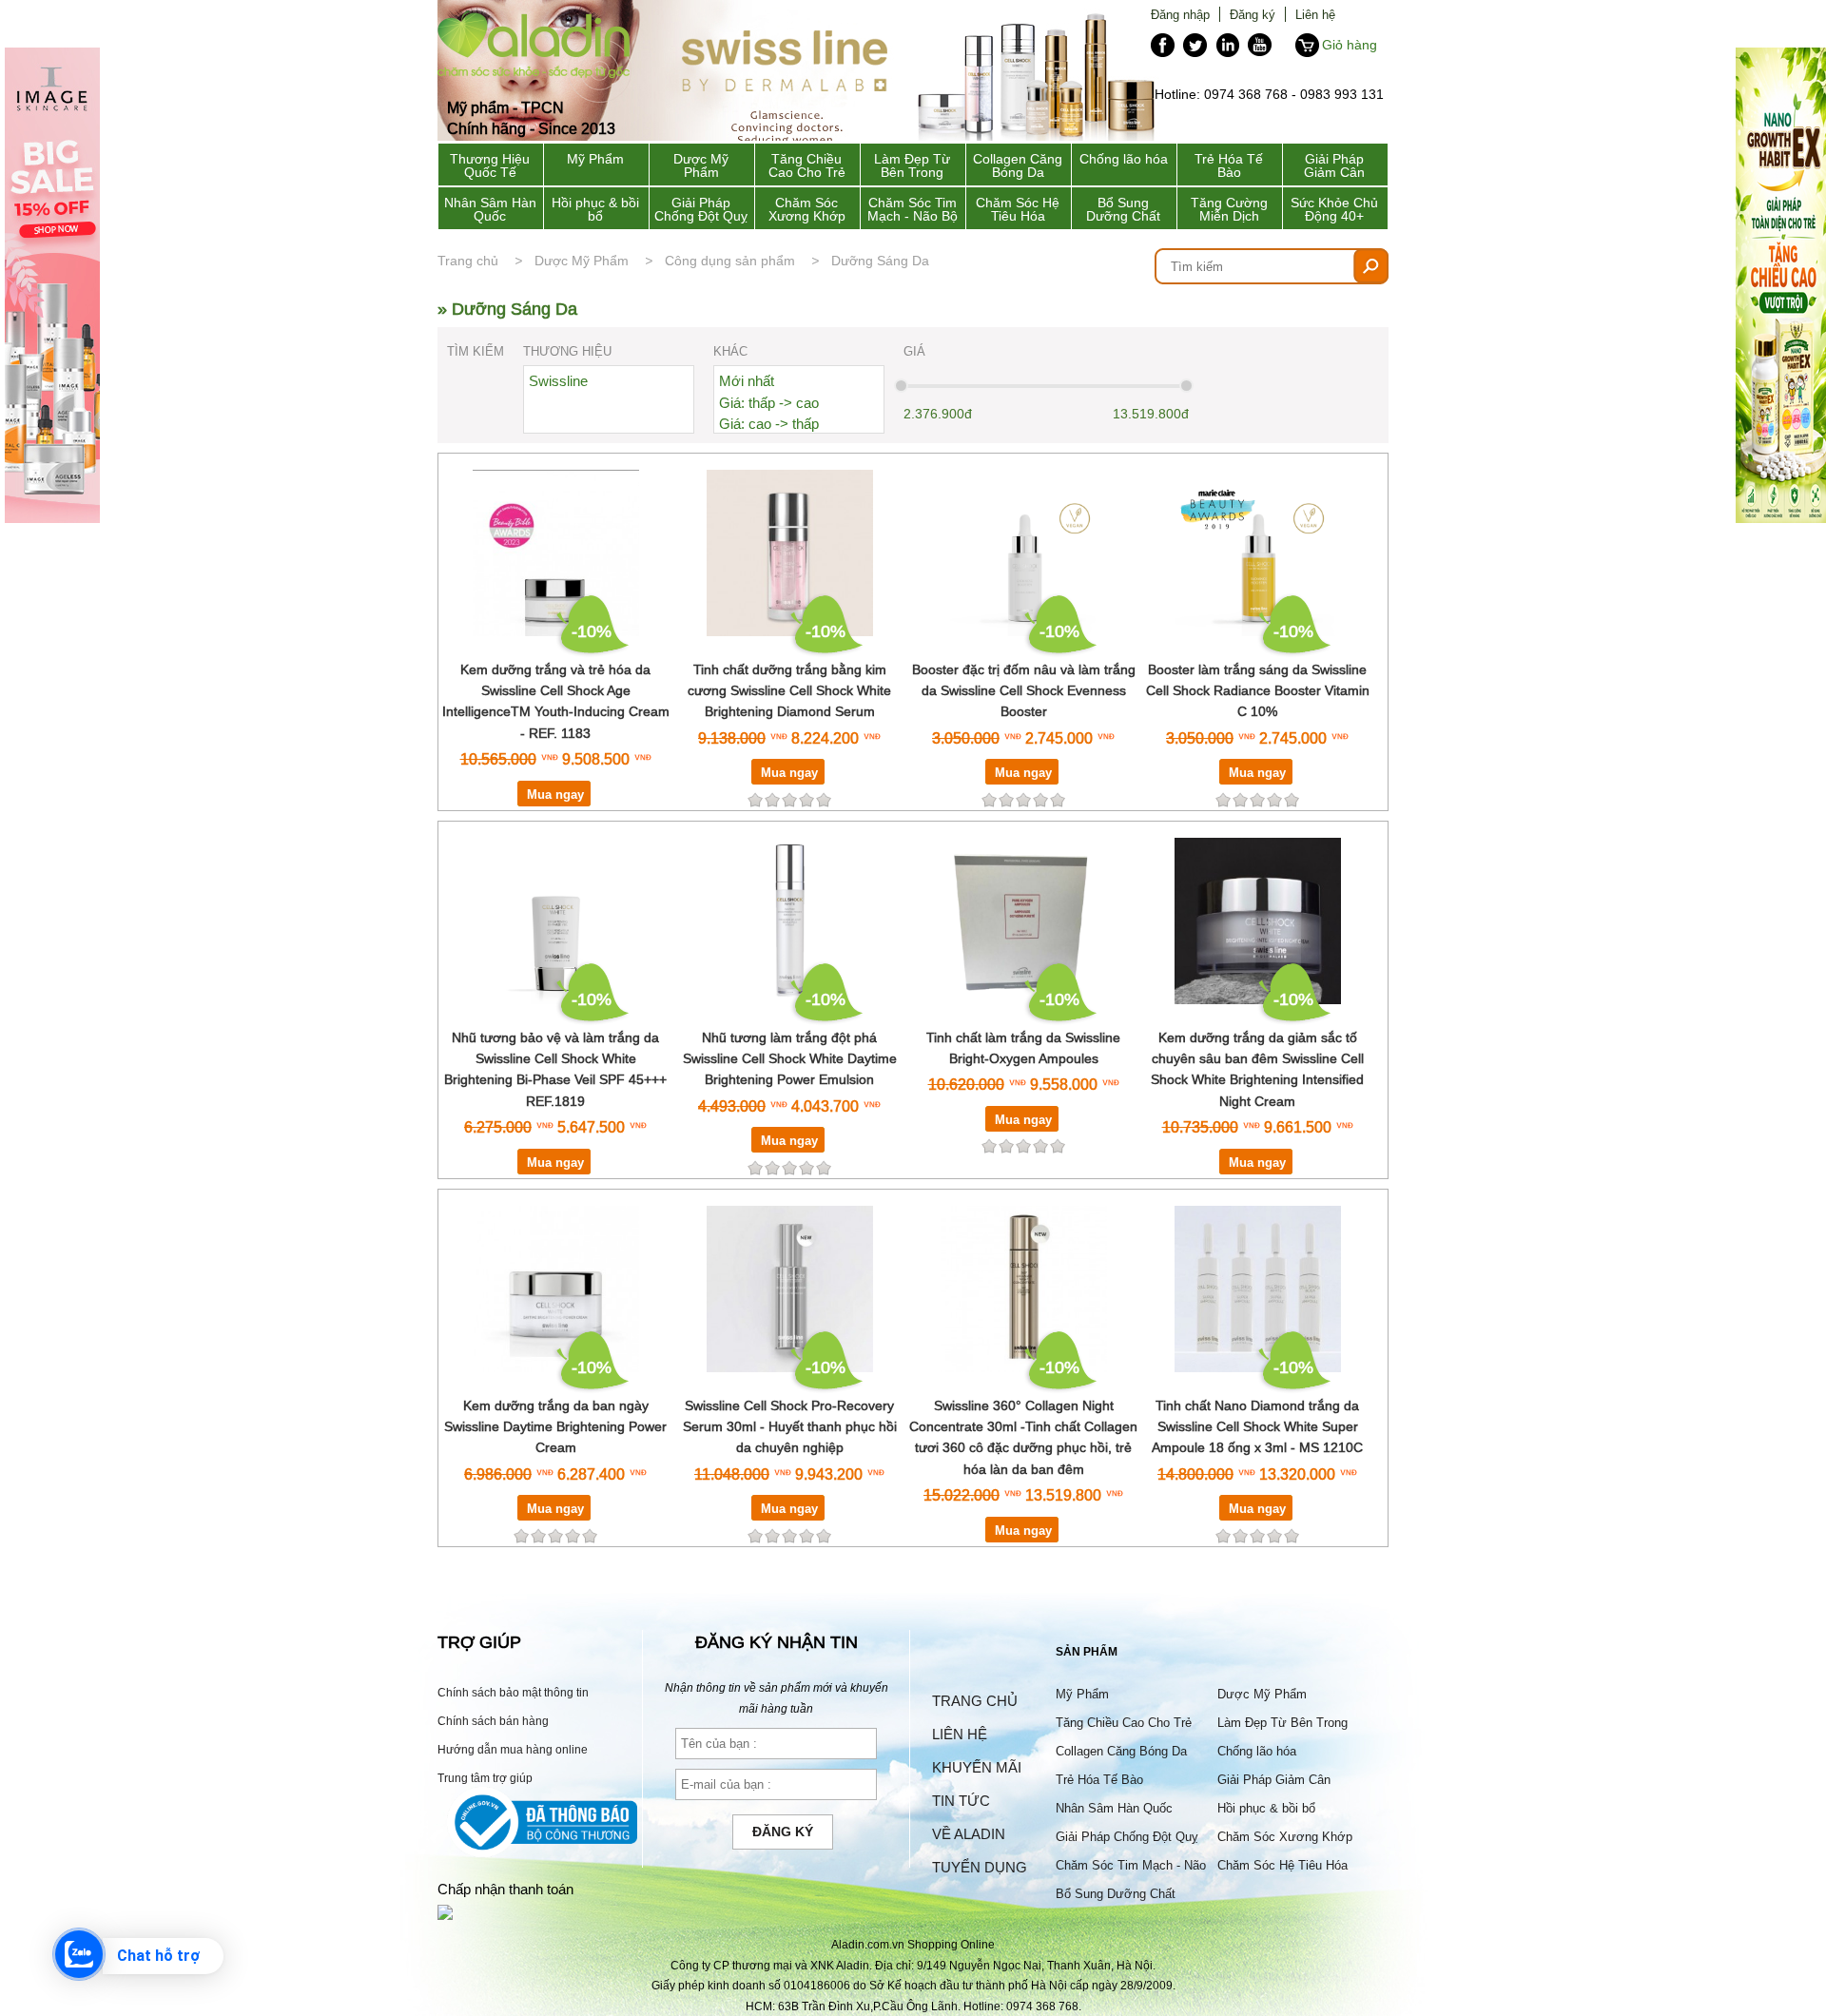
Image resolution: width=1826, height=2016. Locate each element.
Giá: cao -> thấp (769, 424)
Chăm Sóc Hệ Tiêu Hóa (1018, 209)
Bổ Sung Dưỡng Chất (1123, 209)
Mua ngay (555, 794)
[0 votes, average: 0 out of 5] (824, 800)
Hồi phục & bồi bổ (595, 209)
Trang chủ (468, 261)
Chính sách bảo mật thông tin (513, 1692)
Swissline (558, 381)
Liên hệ (1315, 14)
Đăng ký (1253, 14)
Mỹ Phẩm (595, 159)
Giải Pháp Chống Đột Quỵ (701, 209)
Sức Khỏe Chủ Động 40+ (1334, 209)
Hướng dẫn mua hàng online (513, 1749)
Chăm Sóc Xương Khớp (807, 209)
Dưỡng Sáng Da (880, 261)
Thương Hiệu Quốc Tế (490, 165)
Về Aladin (969, 1834)
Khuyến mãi (977, 1767)
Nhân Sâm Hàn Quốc (490, 209)
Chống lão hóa (1124, 159)
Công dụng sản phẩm (730, 261)
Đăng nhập (1180, 14)
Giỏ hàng (1350, 45)
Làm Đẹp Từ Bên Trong (912, 165)
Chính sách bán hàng (493, 1721)
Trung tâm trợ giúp (485, 1778)
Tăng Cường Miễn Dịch (1229, 209)
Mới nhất (747, 381)
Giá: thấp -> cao (769, 403)
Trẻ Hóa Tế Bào (1229, 165)
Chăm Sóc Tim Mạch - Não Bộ (913, 209)
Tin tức (961, 1801)
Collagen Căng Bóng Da (1018, 165)
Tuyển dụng (980, 1867)
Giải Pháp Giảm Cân (1334, 165)
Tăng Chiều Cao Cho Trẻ (807, 165)
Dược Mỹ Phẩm (701, 165)
